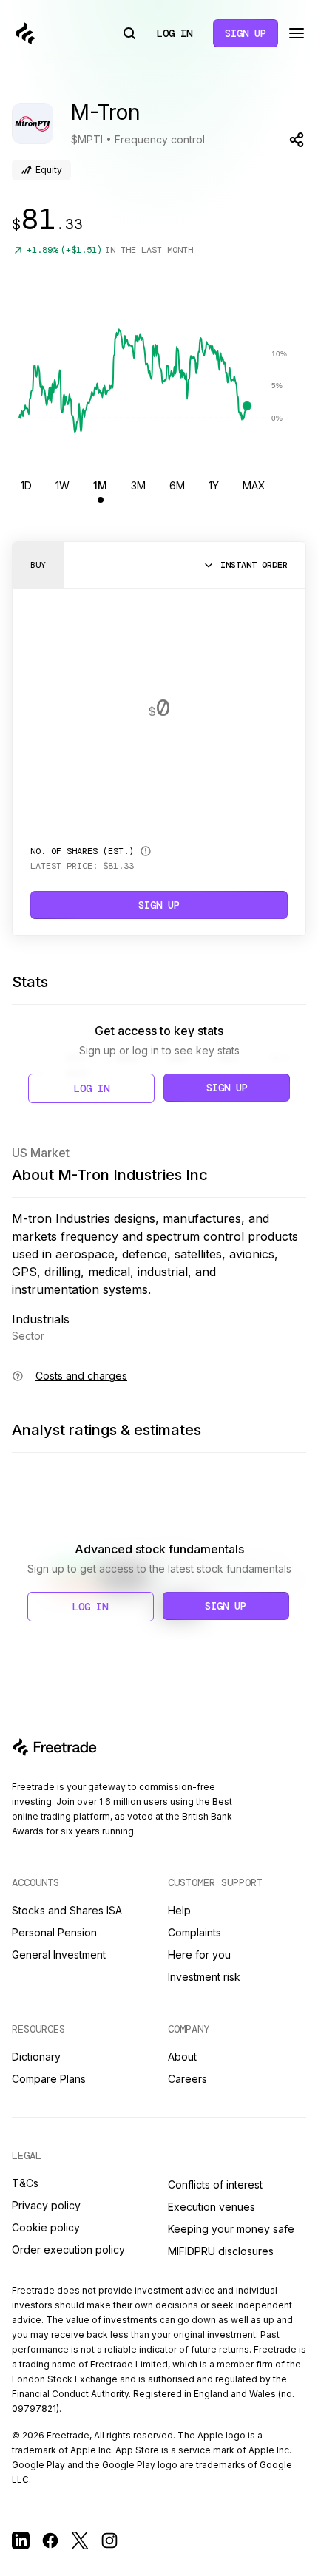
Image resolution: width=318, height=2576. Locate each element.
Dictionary (36, 2057)
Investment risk (204, 1977)
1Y (214, 485)
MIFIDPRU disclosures (221, 2251)
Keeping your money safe (231, 2229)
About (182, 2057)
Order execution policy (68, 2250)
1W (62, 485)
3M (138, 485)
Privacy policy (46, 2205)
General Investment (59, 1955)
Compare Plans (49, 2079)
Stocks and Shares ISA (67, 1910)
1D (26, 485)
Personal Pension (54, 1932)
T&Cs (25, 2183)
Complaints (194, 1932)
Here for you (199, 1955)
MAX (254, 485)
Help (179, 1910)
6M (177, 485)
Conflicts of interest (215, 2184)
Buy (38, 565)
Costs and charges (81, 1376)
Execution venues (212, 2207)
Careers (187, 2079)
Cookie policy (46, 2227)
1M (100, 485)
